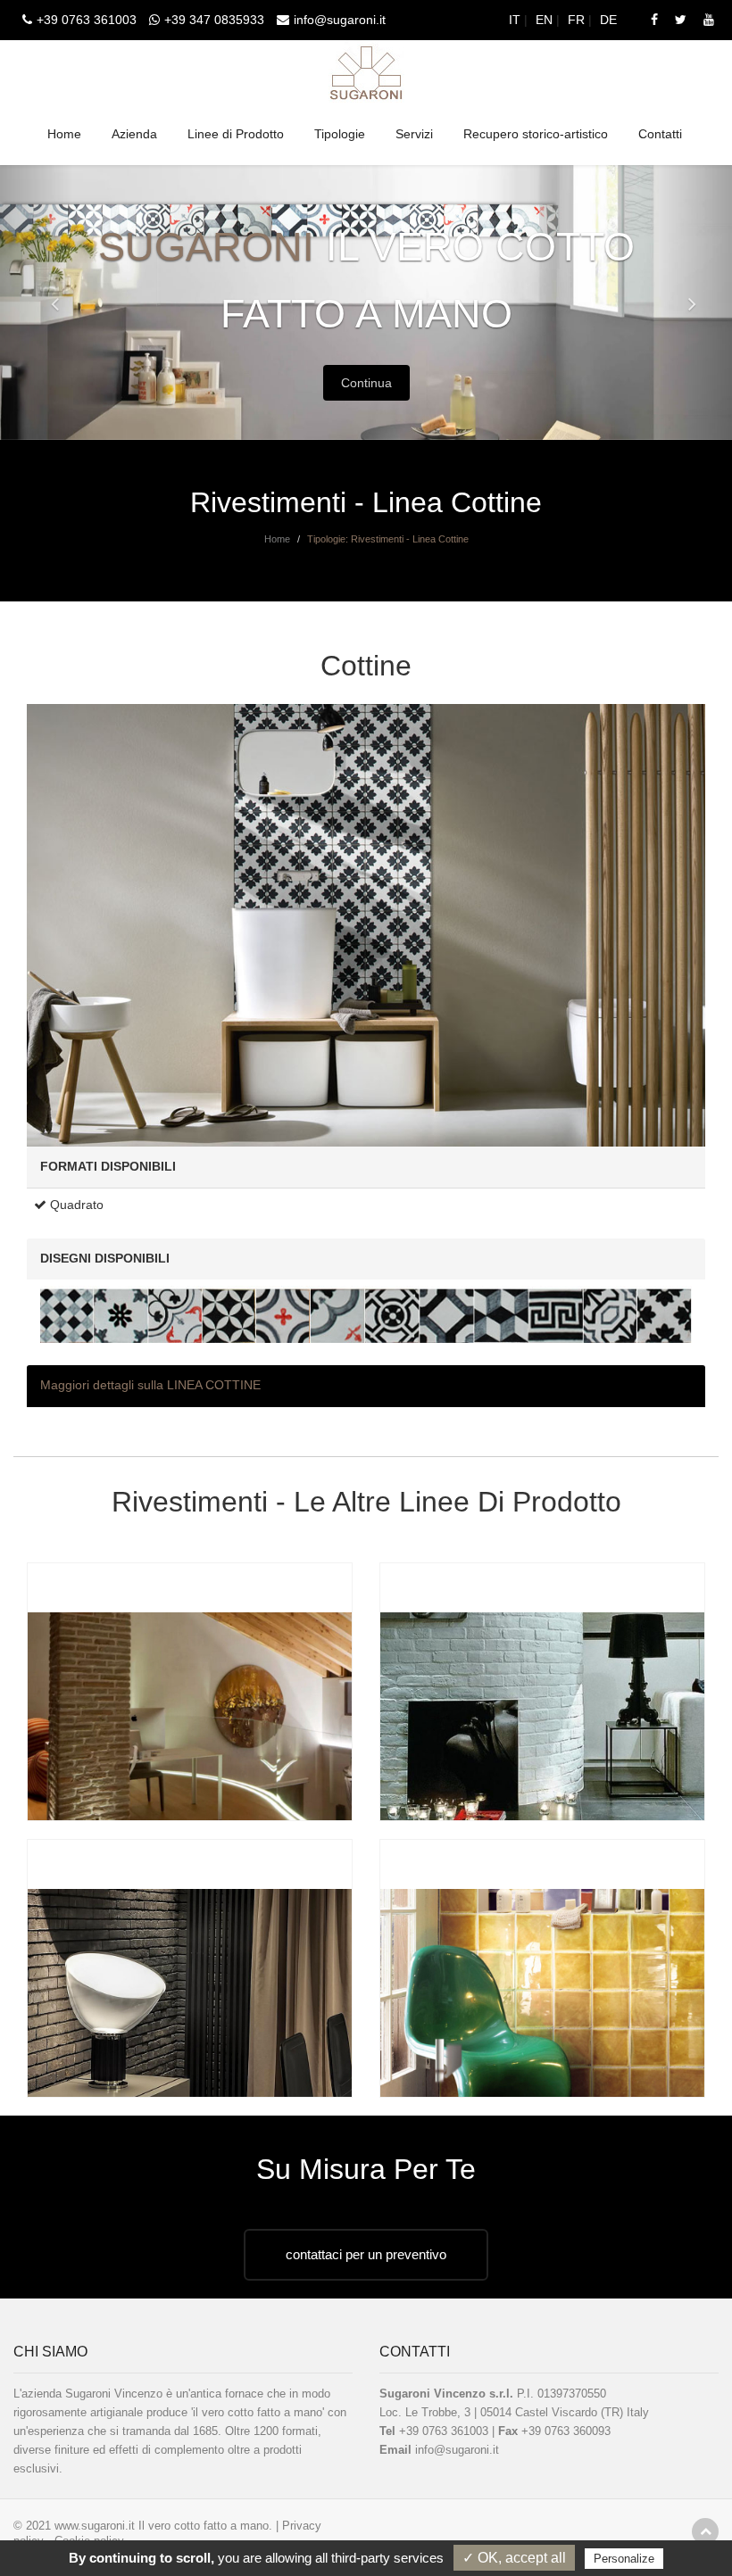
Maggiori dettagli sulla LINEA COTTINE (150, 1385)
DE (610, 20)
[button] (37, 302)
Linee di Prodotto (236, 134)
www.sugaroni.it (95, 2526)
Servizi (414, 134)
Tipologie (340, 134)
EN (546, 20)
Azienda (134, 134)
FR (578, 20)
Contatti (660, 134)
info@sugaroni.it (340, 20)
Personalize (624, 2559)
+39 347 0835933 (214, 20)
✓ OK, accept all (514, 2558)
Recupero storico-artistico (536, 134)
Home (64, 134)
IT (516, 20)
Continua (366, 383)
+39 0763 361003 (87, 20)
